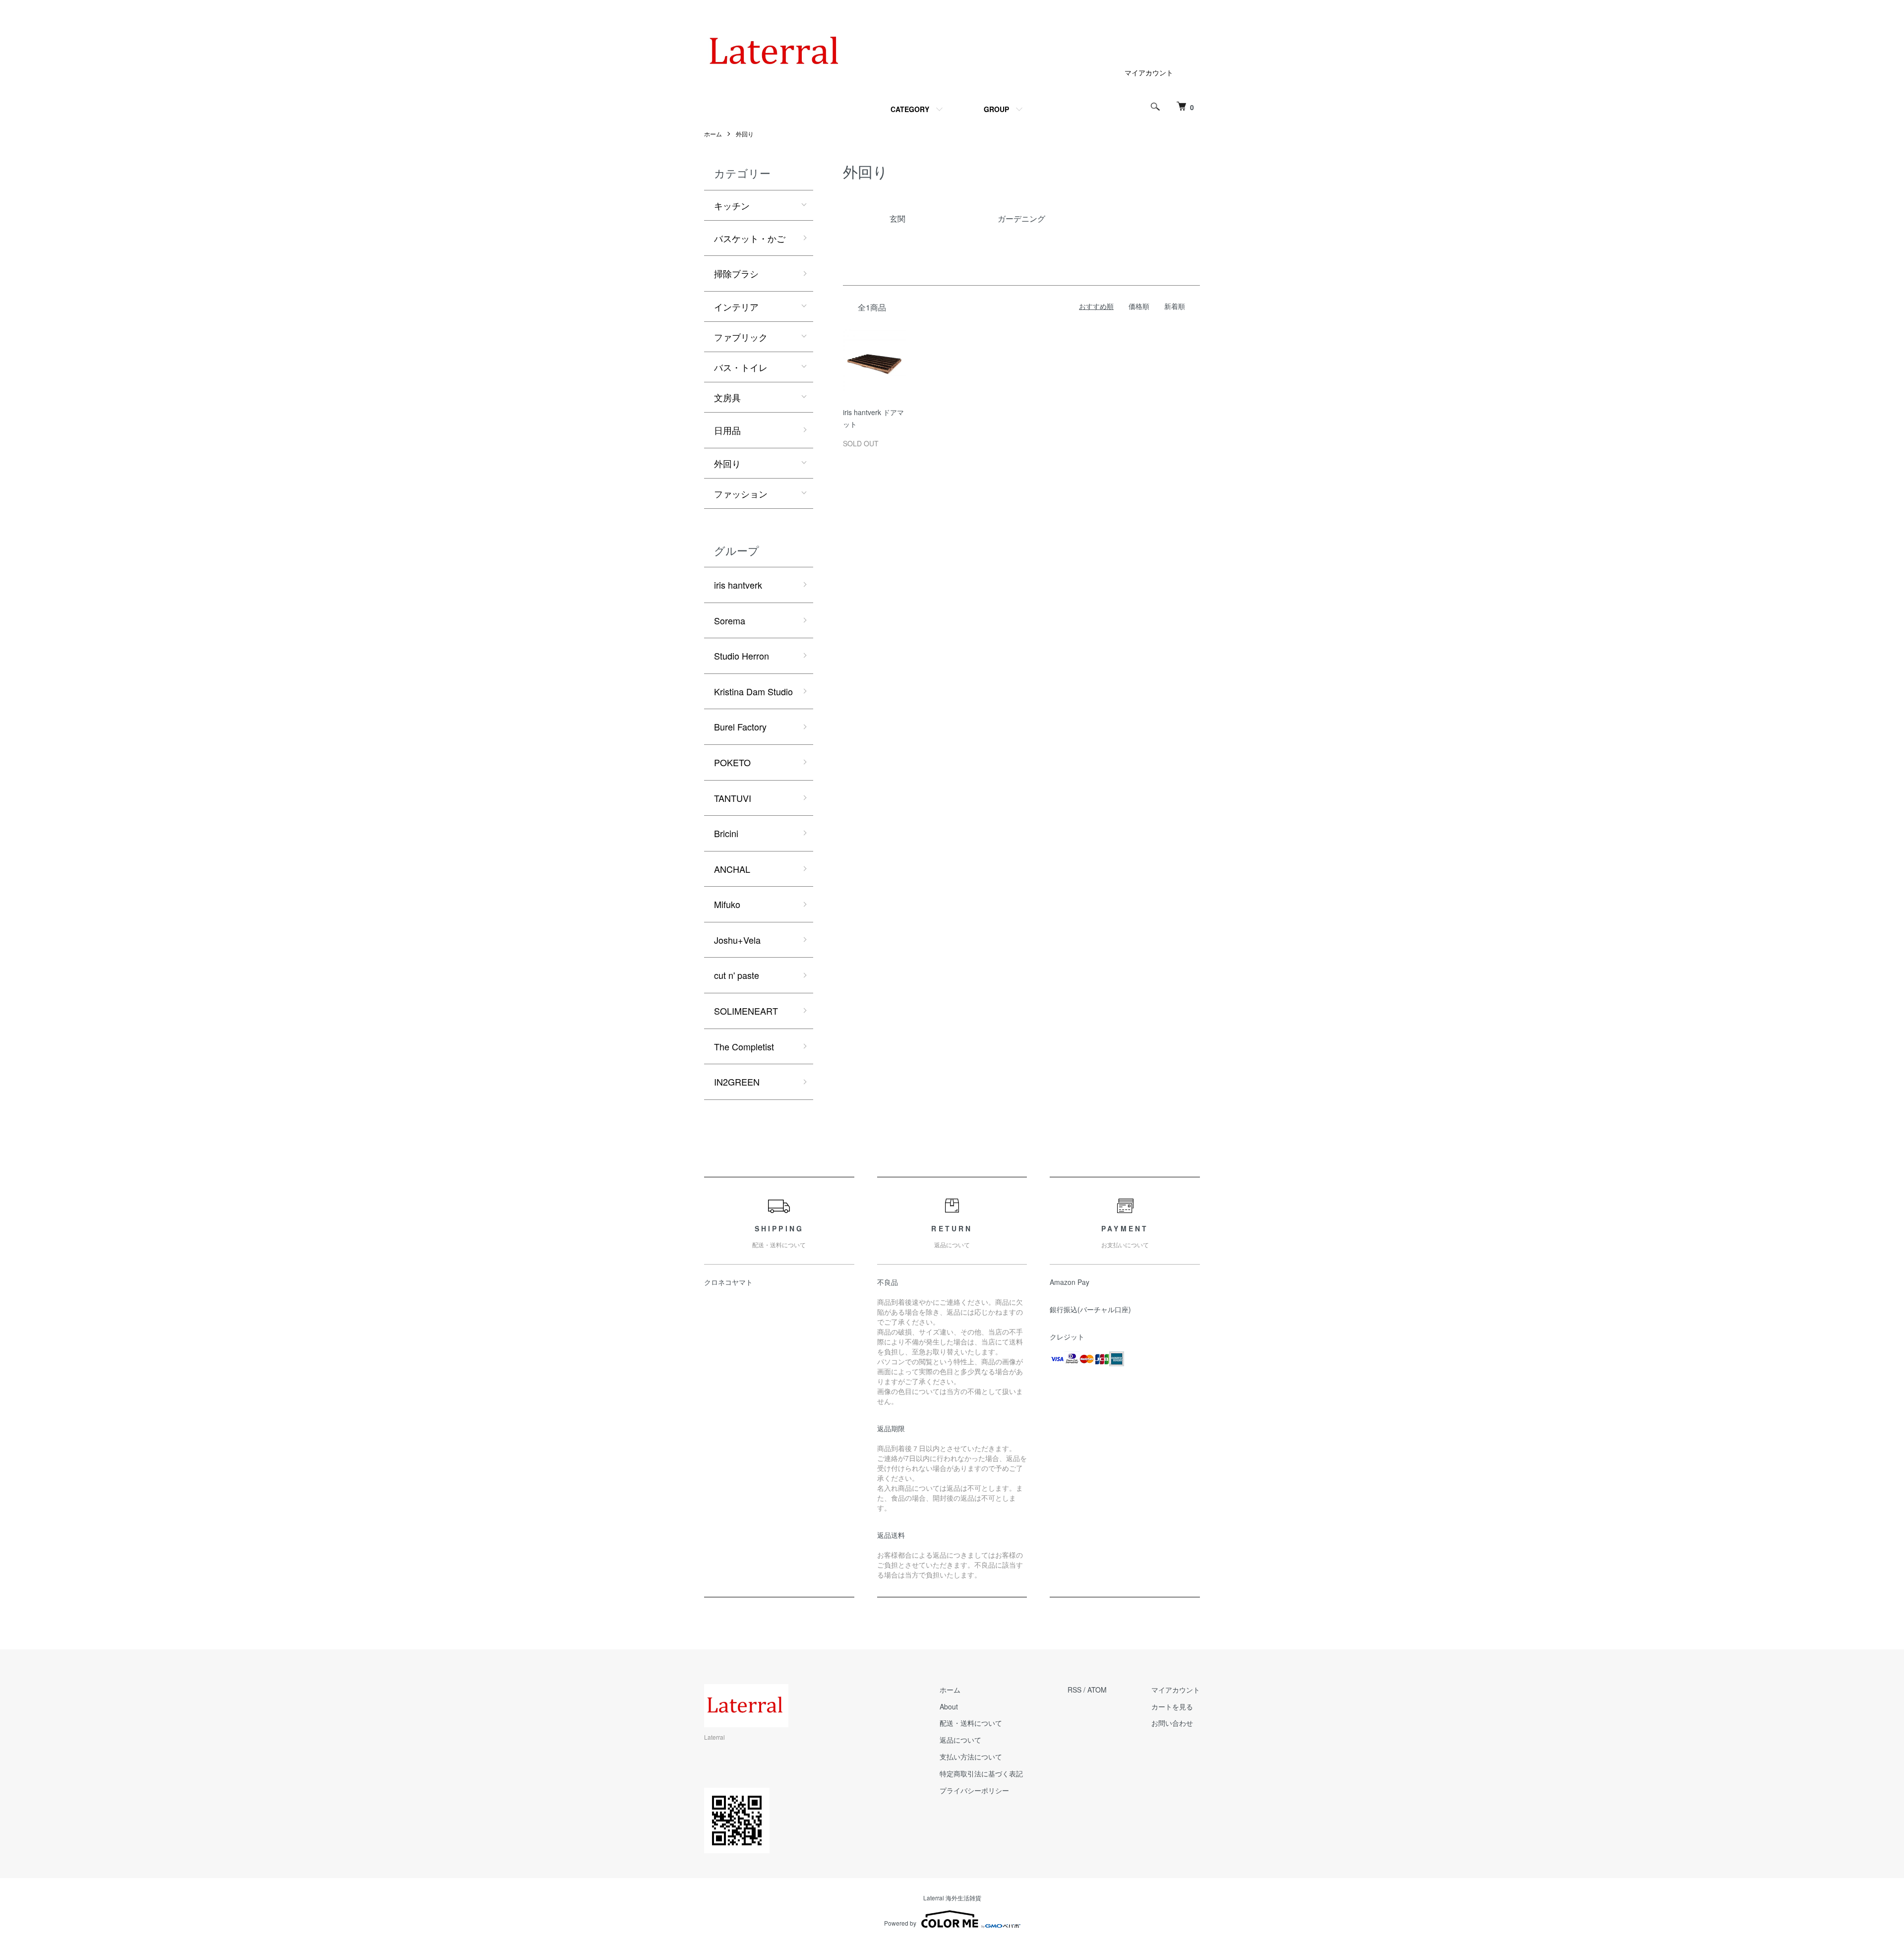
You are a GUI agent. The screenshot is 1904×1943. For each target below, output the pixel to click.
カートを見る (1172, 1706)
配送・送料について (971, 1723)
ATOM (1097, 1690)
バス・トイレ (741, 367)
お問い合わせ (1172, 1723)
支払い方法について (971, 1757)
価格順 (1139, 306)
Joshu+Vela (737, 940)
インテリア (736, 306)
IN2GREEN (737, 1082)
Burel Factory (740, 727)
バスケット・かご (750, 238)
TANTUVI (733, 798)
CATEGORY (910, 109)
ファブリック (741, 337)
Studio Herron (742, 656)
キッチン (732, 205)
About (949, 1706)
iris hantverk (738, 585)
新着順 (1175, 306)
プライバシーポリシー (974, 1790)
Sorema (730, 620)
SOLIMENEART (746, 1011)
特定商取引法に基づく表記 (981, 1773)
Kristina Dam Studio (753, 691)
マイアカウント (1149, 72)
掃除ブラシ (736, 273)
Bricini (726, 833)
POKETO (732, 762)
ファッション (741, 493)
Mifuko (727, 904)
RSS (1074, 1690)
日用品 (727, 430)
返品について (960, 1740)
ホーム (713, 134)
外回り (745, 134)
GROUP (996, 109)
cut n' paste (737, 975)
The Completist (744, 1046)
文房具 (727, 397)
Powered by (900, 1923)
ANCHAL (732, 869)
